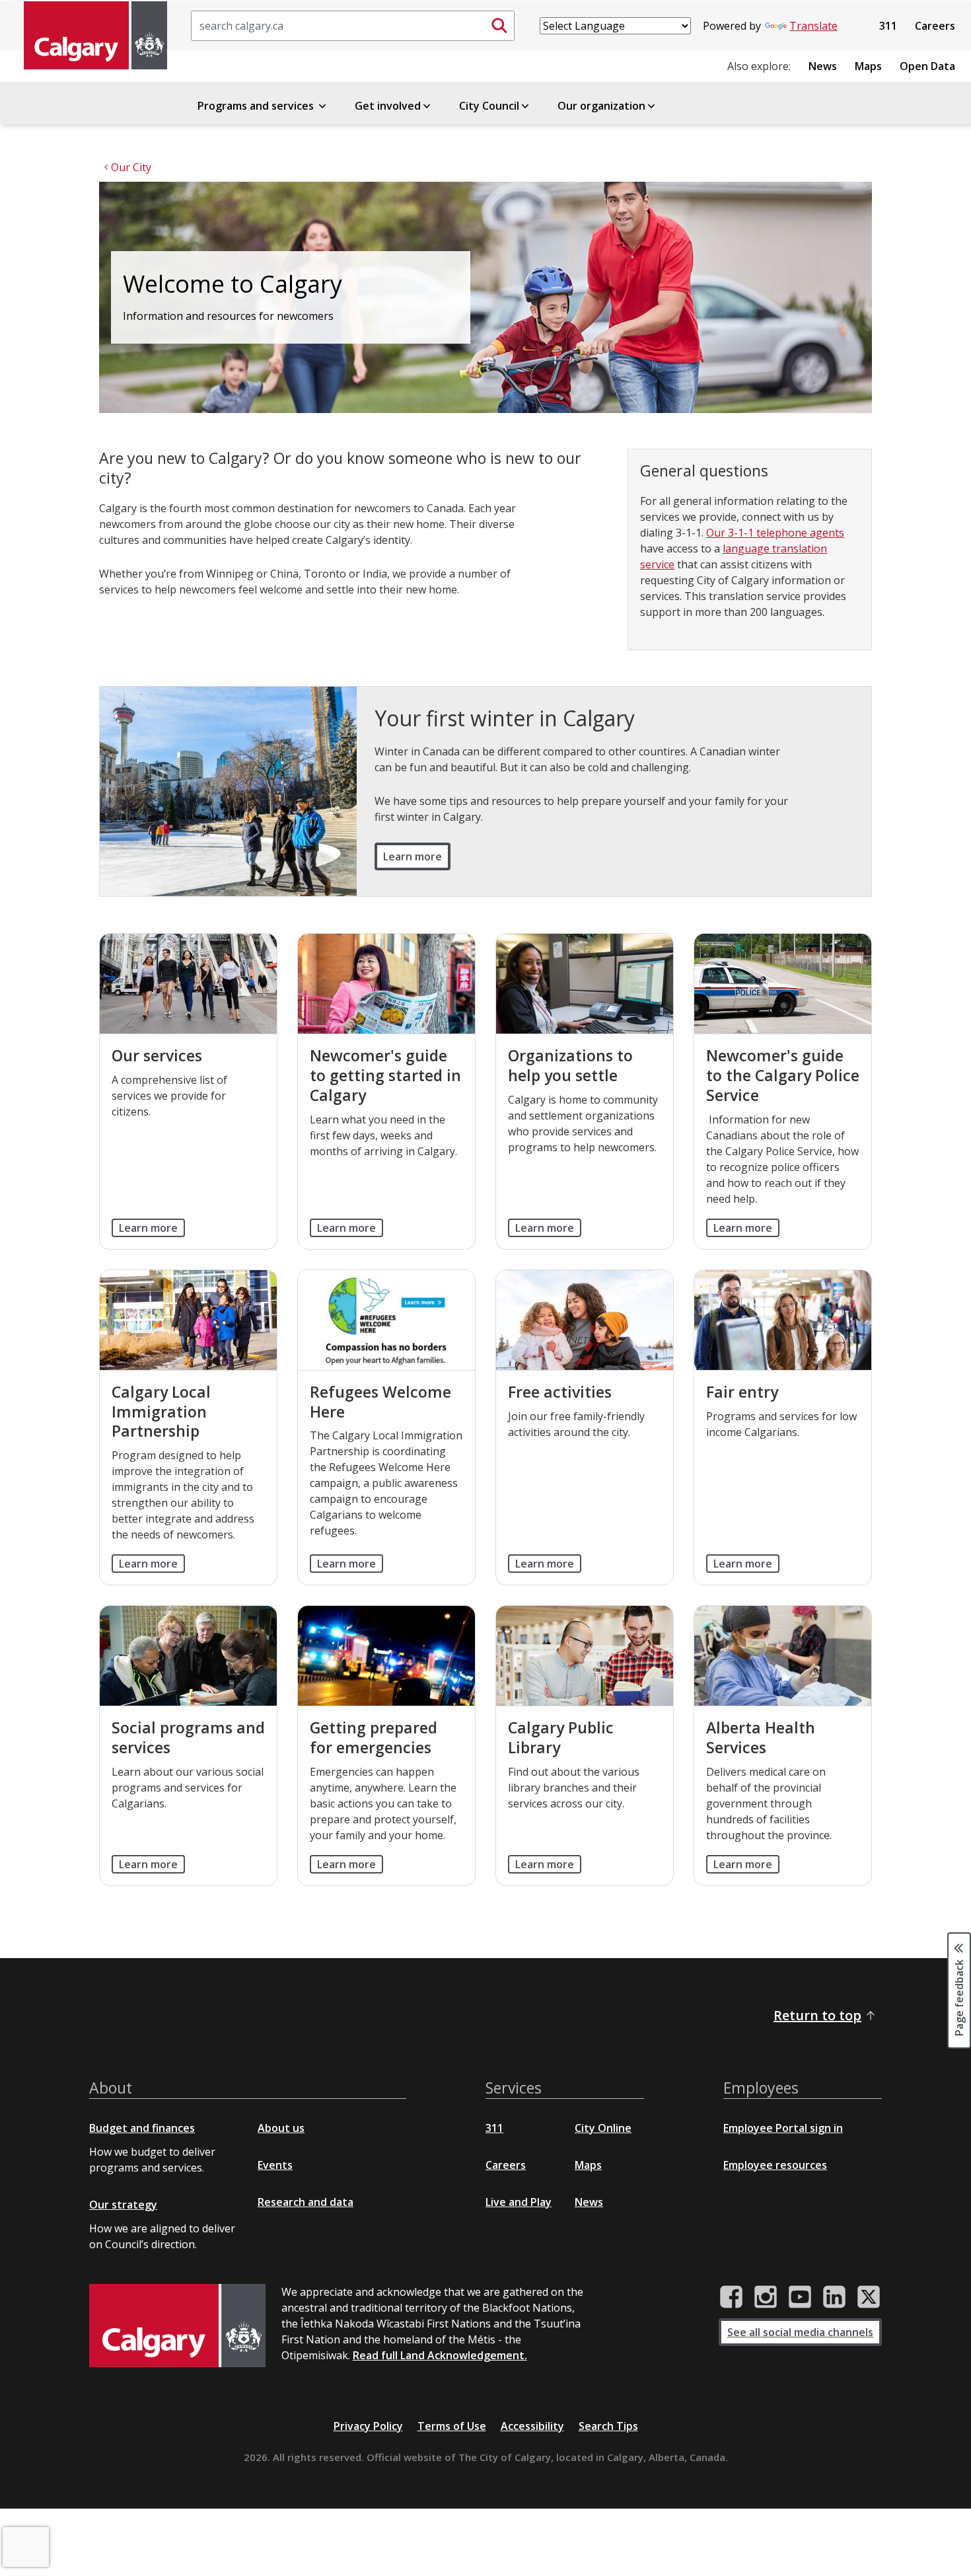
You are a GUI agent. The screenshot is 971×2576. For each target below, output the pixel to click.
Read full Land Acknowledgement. (440, 2355)
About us (281, 2128)
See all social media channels (800, 2332)
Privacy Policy (368, 2426)
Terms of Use (452, 2426)
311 (888, 26)
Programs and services (257, 106)
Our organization (601, 106)
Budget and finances (142, 2128)
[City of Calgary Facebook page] (731, 2297)
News (823, 66)
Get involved (388, 106)
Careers (935, 26)
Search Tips (608, 2426)
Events (275, 2165)
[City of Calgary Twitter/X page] (869, 2297)
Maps (868, 66)
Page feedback (959, 1996)
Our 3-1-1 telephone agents (775, 533)
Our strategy (123, 2205)
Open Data (927, 66)
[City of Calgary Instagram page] (766, 2297)
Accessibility (532, 2426)
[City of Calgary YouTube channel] (800, 2297)
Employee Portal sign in (783, 2128)
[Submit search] (499, 26)
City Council (489, 106)
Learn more (413, 856)
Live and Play (519, 2202)
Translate (813, 26)
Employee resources (775, 2165)
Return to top (817, 2015)
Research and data (306, 2202)
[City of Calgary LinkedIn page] (834, 2297)
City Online (603, 2128)
